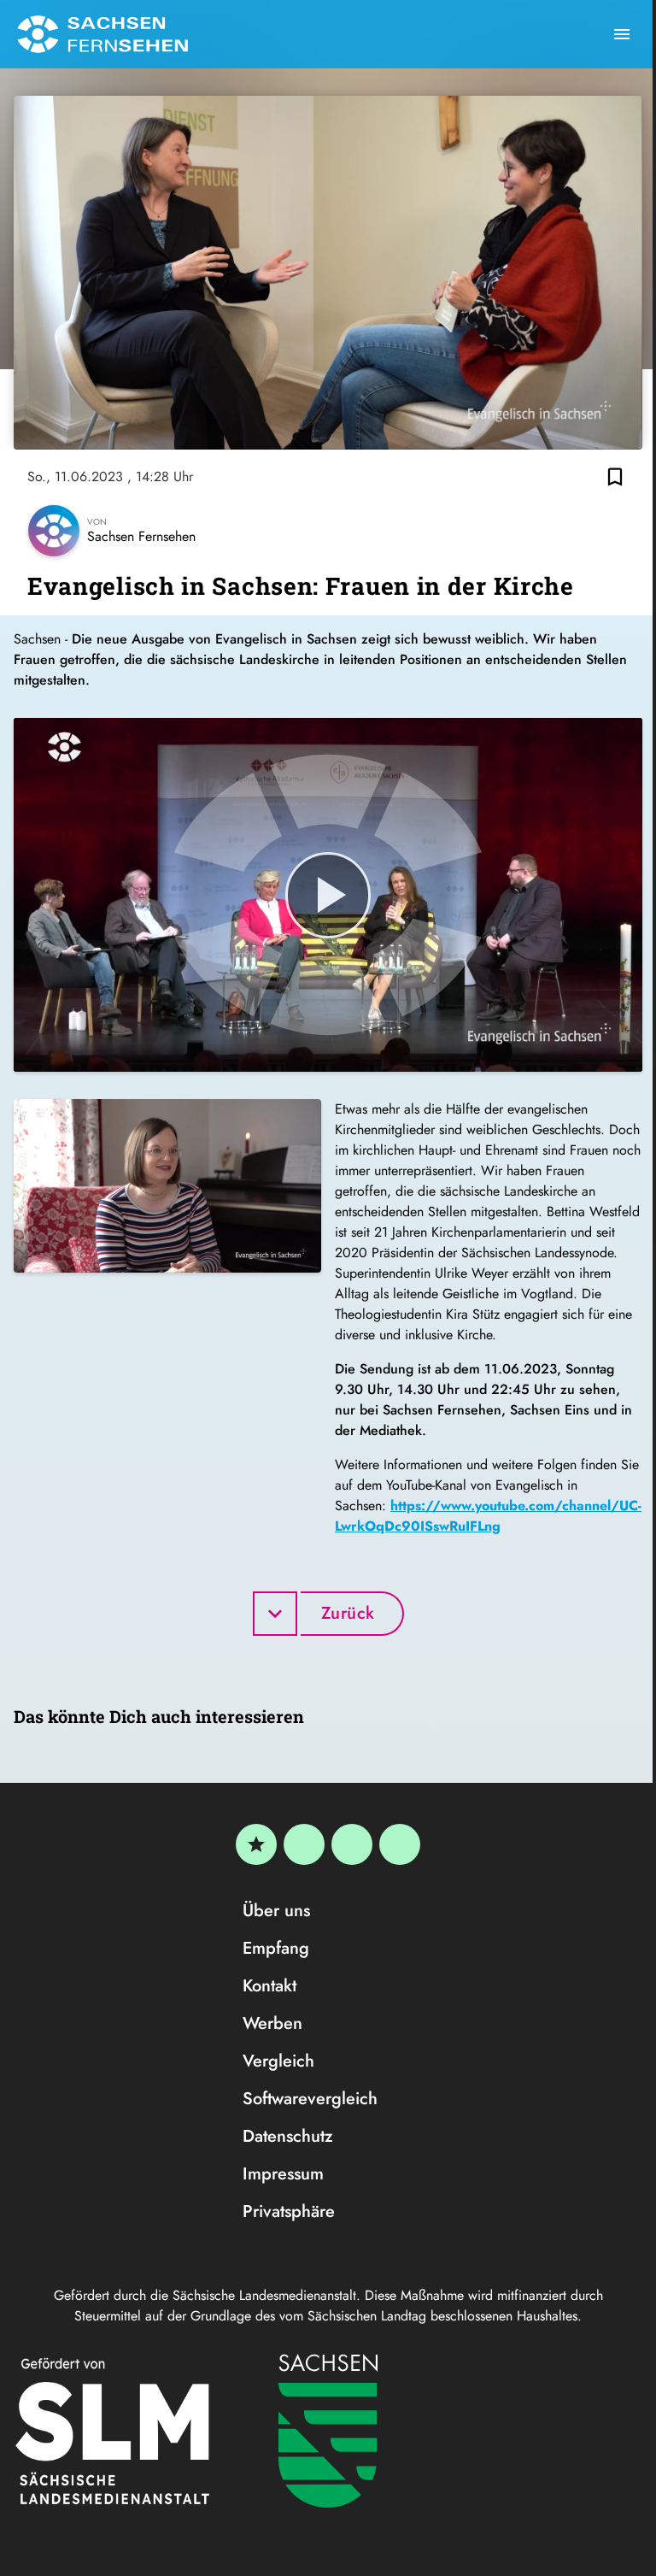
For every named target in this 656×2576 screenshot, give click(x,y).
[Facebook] (304, 1844)
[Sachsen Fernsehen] (102, 34)
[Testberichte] (256, 1844)
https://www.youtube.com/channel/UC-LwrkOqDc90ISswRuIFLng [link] (488, 1516)
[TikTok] (400, 1844)
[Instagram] (352, 1844)
